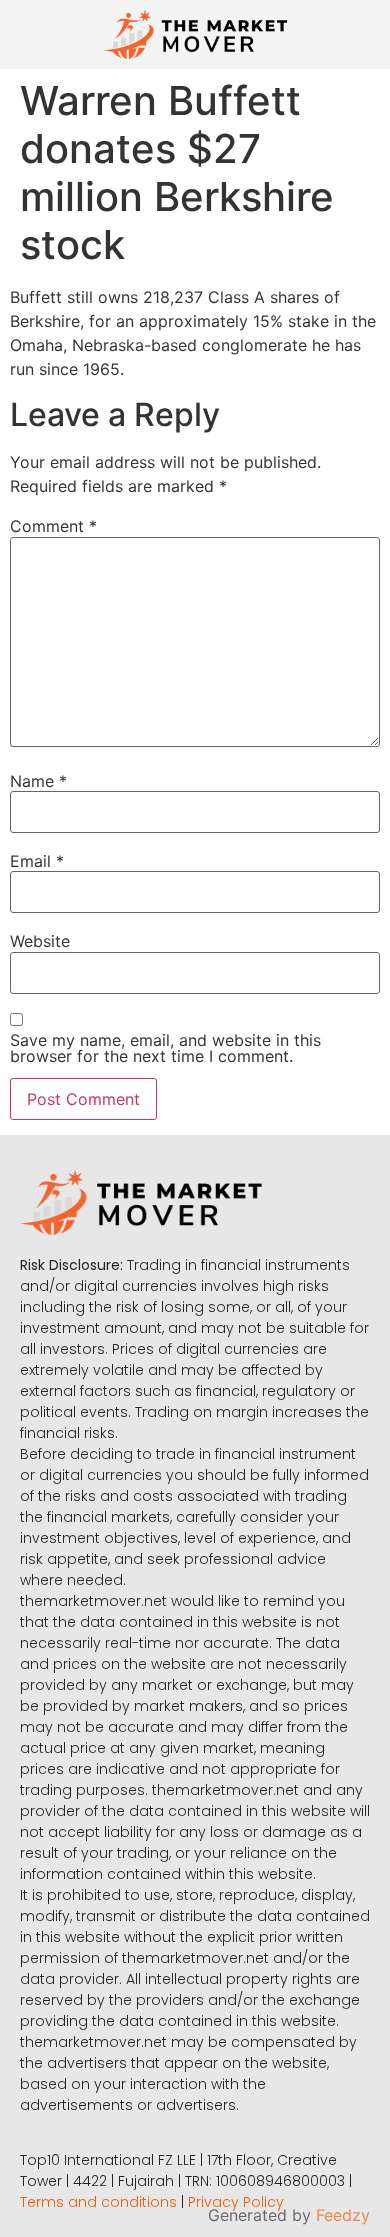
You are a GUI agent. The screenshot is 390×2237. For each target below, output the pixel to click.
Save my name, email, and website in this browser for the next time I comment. (165, 1048)
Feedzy (343, 2215)
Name (38, 781)
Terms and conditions (98, 2202)
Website (40, 941)
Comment (53, 526)
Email (37, 861)
